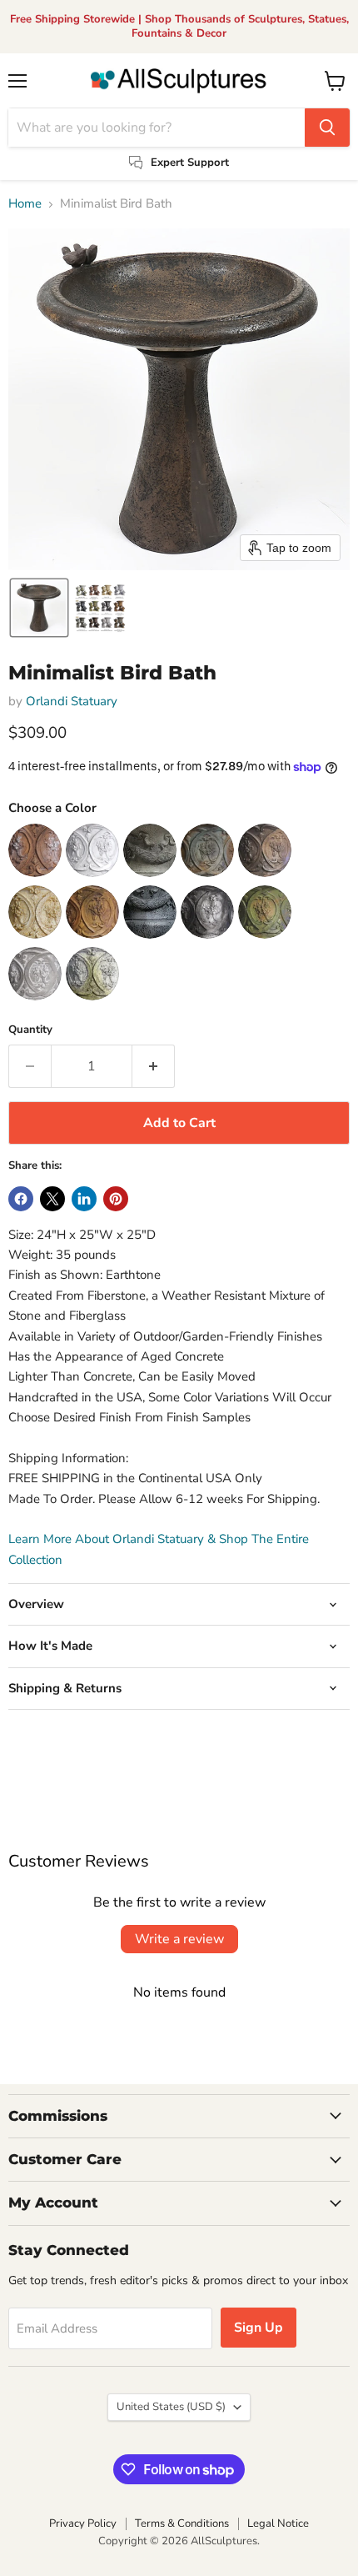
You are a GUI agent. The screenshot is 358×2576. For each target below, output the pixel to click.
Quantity (30, 1030)
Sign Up (259, 2328)
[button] (39, 608)
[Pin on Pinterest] (116, 1199)
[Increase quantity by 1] (154, 1066)
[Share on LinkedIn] (84, 1199)
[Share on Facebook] (21, 1199)
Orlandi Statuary (72, 701)
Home (25, 204)
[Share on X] (52, 1199)
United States (171, 2407)
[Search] (327, 128)
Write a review (179, 1939)
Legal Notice (278, 2523)
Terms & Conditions (182, 2523)
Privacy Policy (83, 2523)
